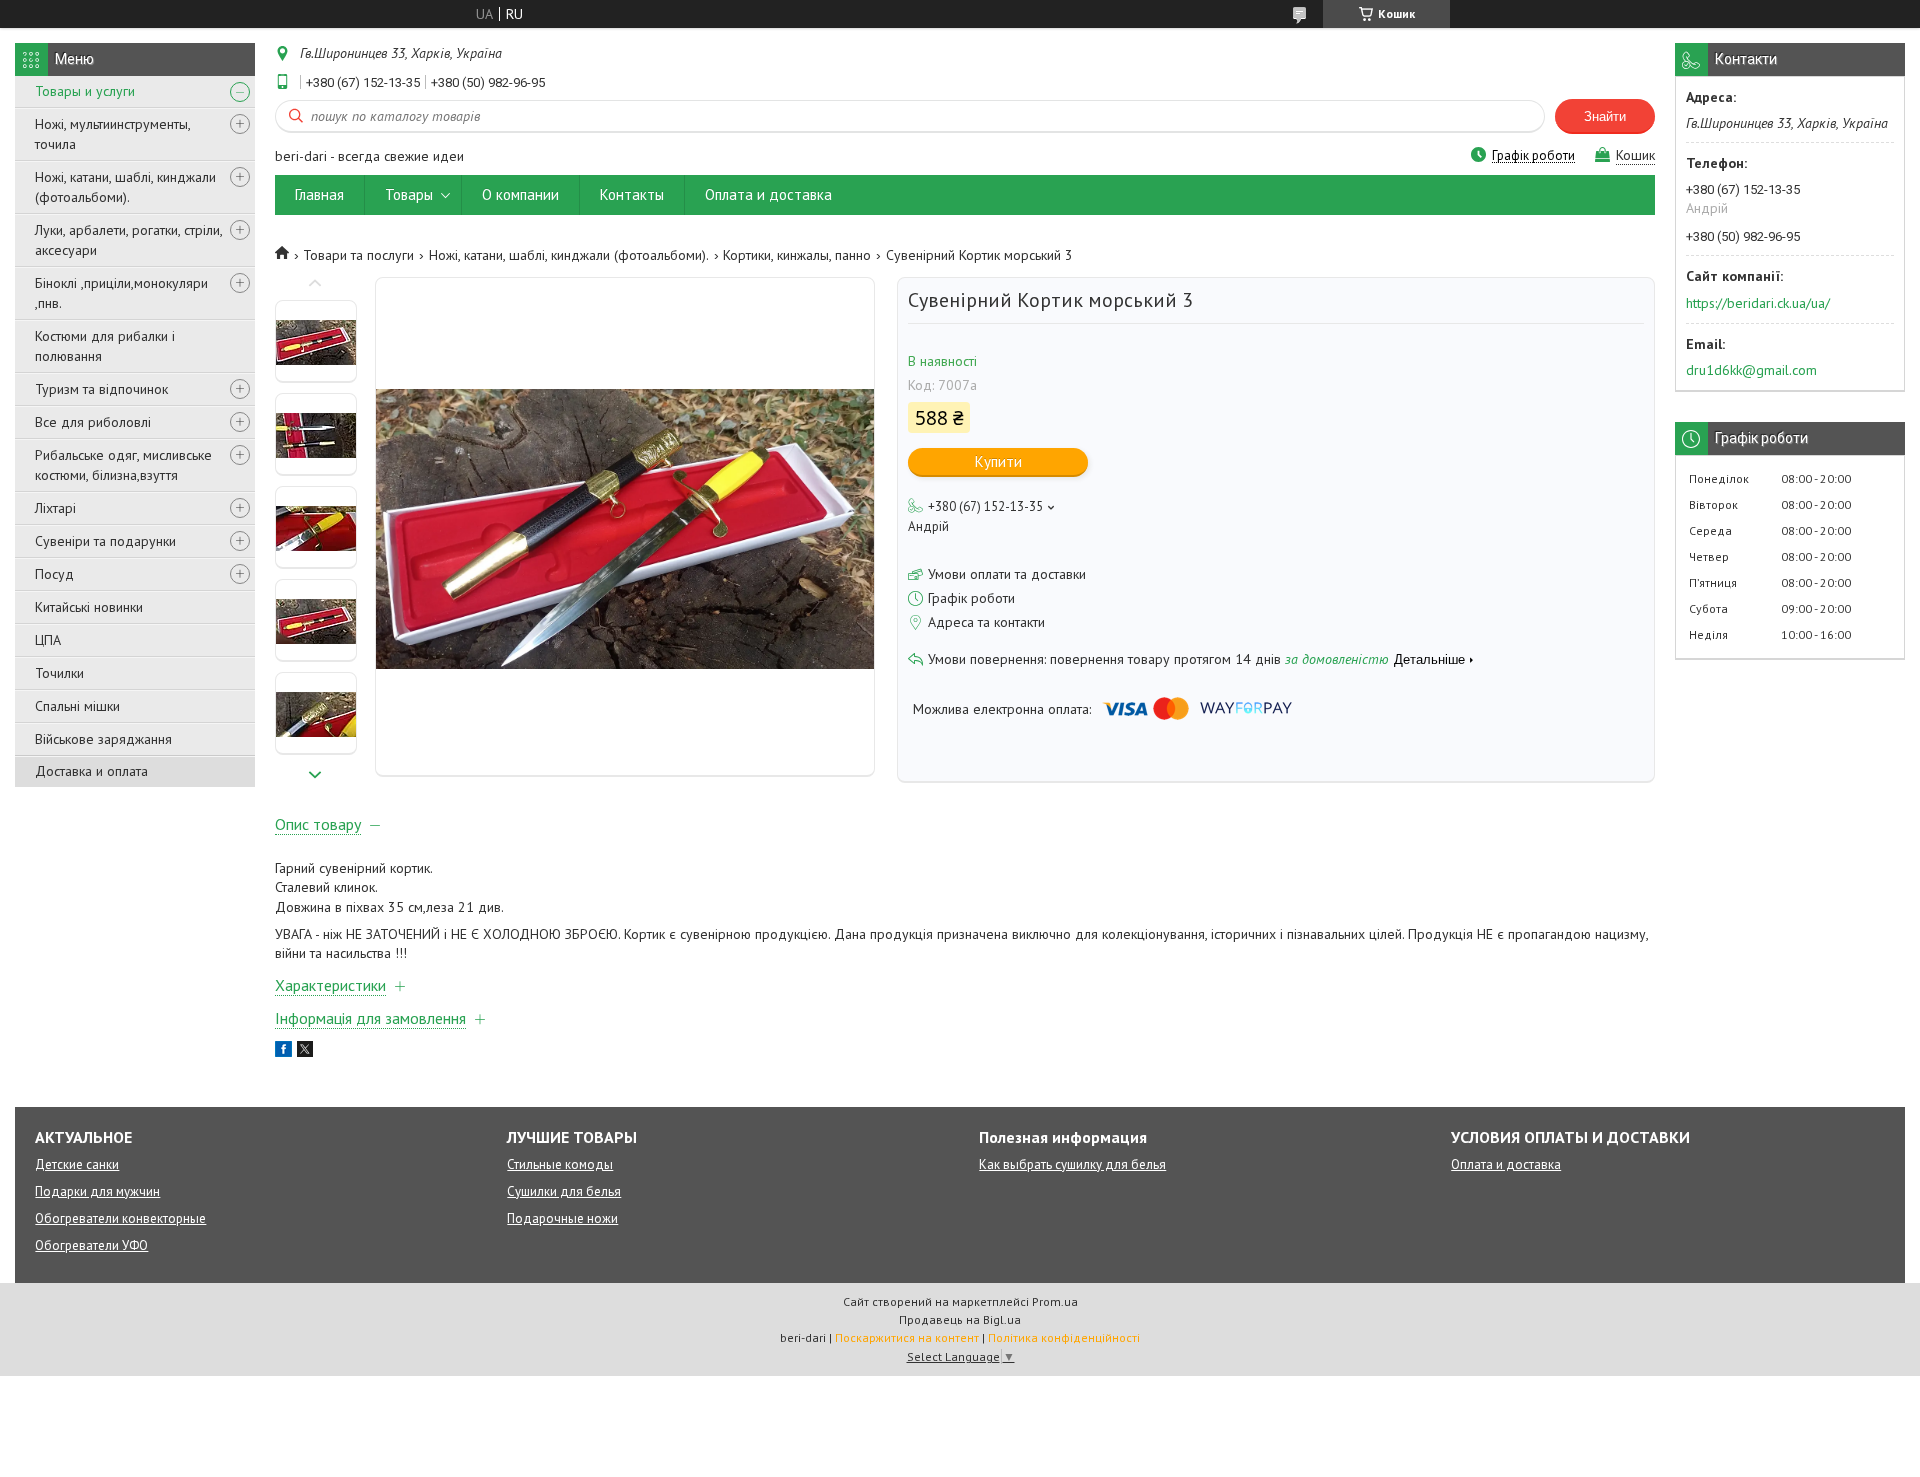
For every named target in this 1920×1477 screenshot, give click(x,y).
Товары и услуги (85, 91)
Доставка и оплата (91, 771)
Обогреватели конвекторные (120, 1218)
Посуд (54, 574)
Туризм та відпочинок (101, 389)
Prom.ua (1055, 1301)
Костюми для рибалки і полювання (105, 346)
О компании (520, 194)
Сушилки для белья (564, 1191)
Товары (409, 194)
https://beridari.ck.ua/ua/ (1758, 303)
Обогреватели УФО (91, 1245)
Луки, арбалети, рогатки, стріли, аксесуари (128, 240)
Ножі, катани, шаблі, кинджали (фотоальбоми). (125, 187)
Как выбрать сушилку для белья (1072, 1164)
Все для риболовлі (93, 422)
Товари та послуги (358, 255)
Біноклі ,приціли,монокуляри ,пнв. (121, 293)
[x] (305, 1052)
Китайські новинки (89, 607)
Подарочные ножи (562, 1218)
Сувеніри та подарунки (105, 541)
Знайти (1605, 116)
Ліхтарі (55, 508)
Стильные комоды (560, 1164)
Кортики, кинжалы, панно (797, 255)
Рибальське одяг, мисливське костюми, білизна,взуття (123, 465)
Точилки (59, 673)
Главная (319, 194)
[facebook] (283, 1052)
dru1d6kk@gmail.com (1751, 370)
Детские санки (77, 1164)
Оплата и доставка (768, 194)
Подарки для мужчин (97, 1191)
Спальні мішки (77, 706)
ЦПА (48, 640)
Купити (998, 461)
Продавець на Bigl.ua (960, 1319)
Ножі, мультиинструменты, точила (112, 134)
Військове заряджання (103, 739)
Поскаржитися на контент (907, 1337)
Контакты (632, 194)
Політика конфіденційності (1064, 1337)
